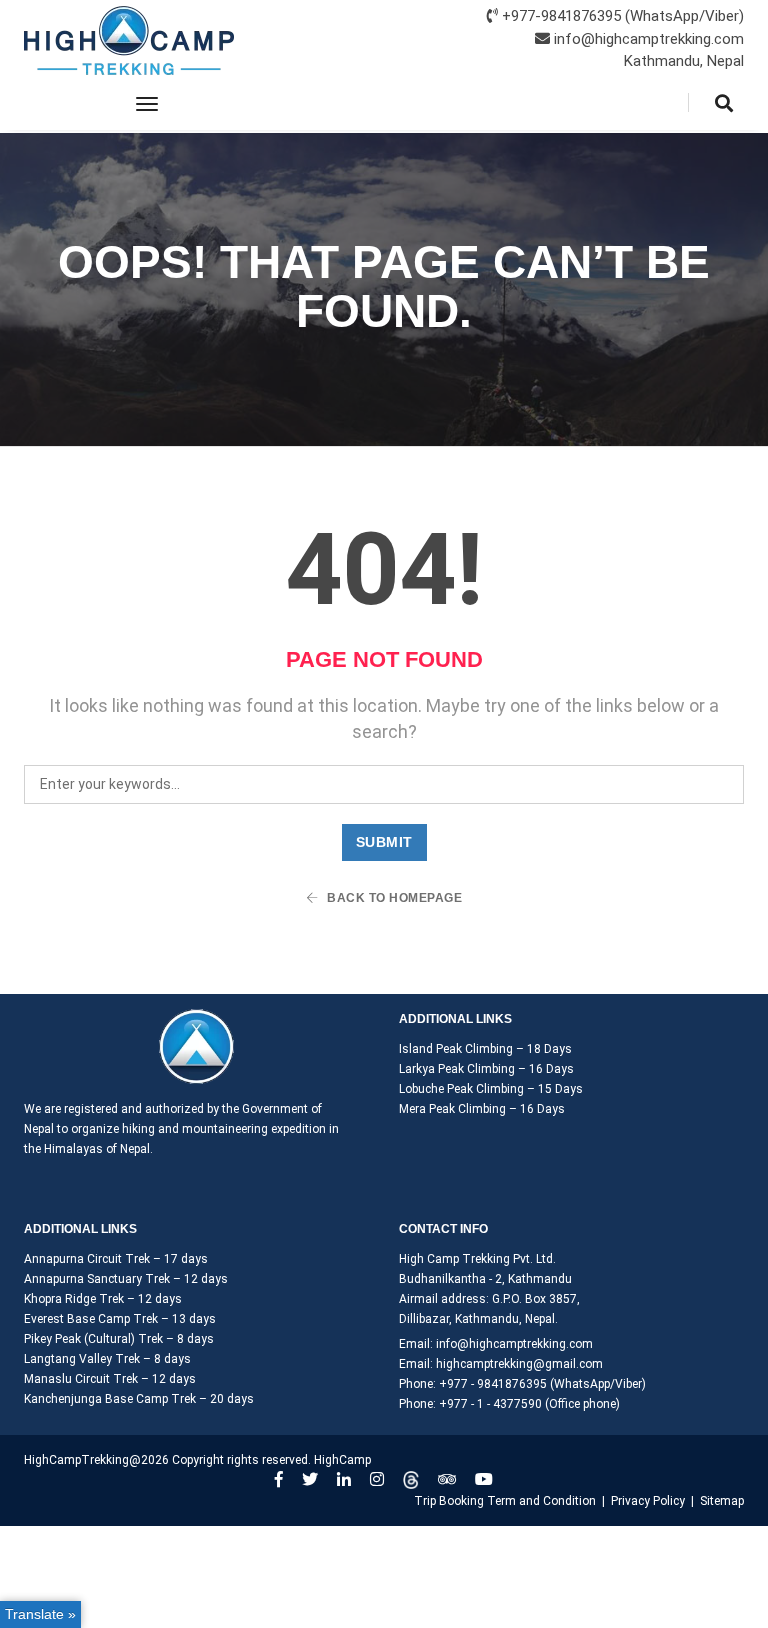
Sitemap (722, 1501)
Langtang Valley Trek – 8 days (107, 1359)
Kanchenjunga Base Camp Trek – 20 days (139, 1399)
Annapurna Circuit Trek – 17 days (116, 1259)
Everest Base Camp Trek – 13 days (120, 1319)
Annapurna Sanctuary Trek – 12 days (126, 1279)
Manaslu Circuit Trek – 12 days (110, 1379)
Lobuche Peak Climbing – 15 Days (491, 1089)
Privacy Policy (648, 1501)
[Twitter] (310, 1479)
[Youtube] (484, 1479)
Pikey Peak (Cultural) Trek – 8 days (119, 1339)
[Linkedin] (344, 1479)
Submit (384, 842)
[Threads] (411, 1479)
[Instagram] (377, 1479)
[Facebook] (279, 1479)
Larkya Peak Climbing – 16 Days (486, 1069)
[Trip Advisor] (447, 1479)
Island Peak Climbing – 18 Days (485, 1049)
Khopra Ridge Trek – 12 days (103, 1299)
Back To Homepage (393, 898)
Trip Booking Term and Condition (505, 1501)
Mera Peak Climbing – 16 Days (482, 1109)
